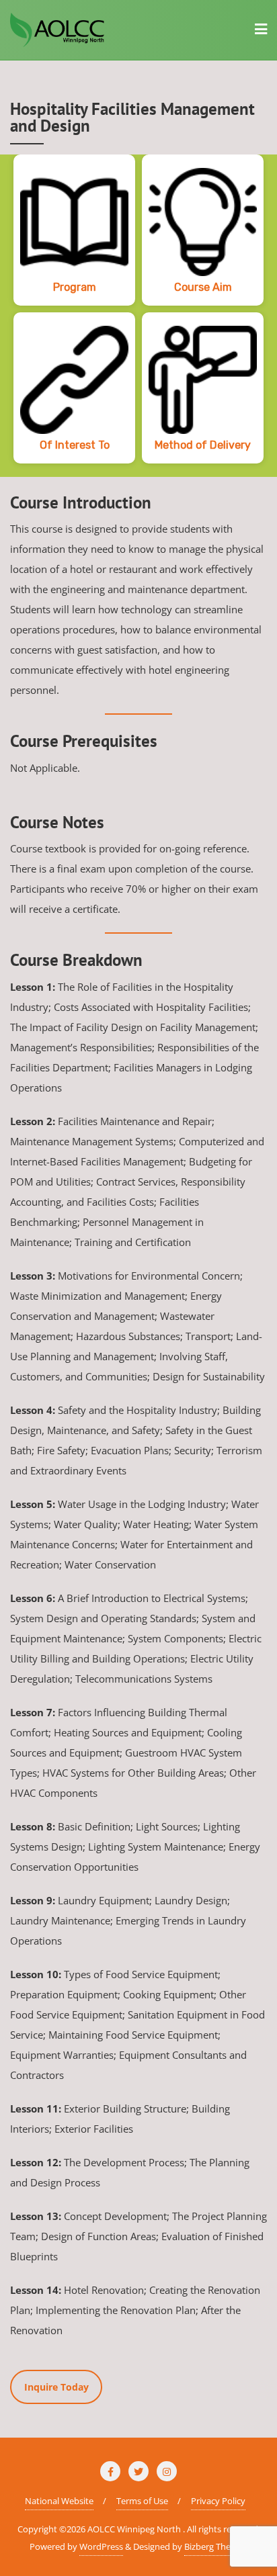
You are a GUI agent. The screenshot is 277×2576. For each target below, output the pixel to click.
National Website (59, 2501)
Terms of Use (142, 2501)
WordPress (101, 2546)
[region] (138, 316)
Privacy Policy (218, 2501)
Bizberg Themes (216, 2546)
